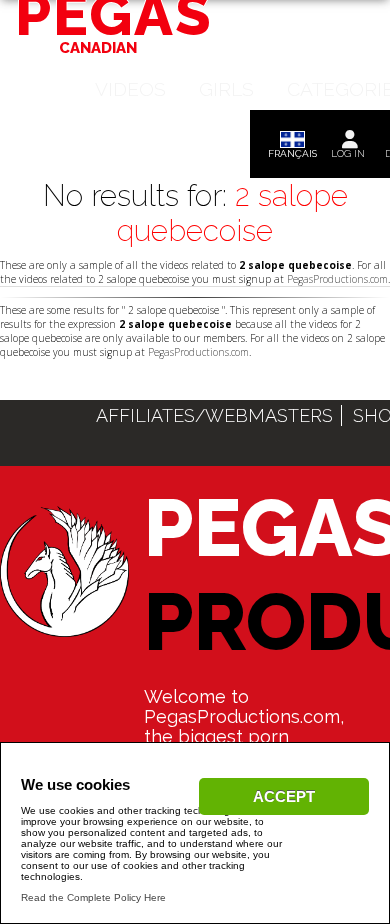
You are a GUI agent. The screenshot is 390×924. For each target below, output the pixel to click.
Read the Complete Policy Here (93, 897)
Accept (284, 796)
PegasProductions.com (337, 279)
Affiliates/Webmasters (214, 415)
